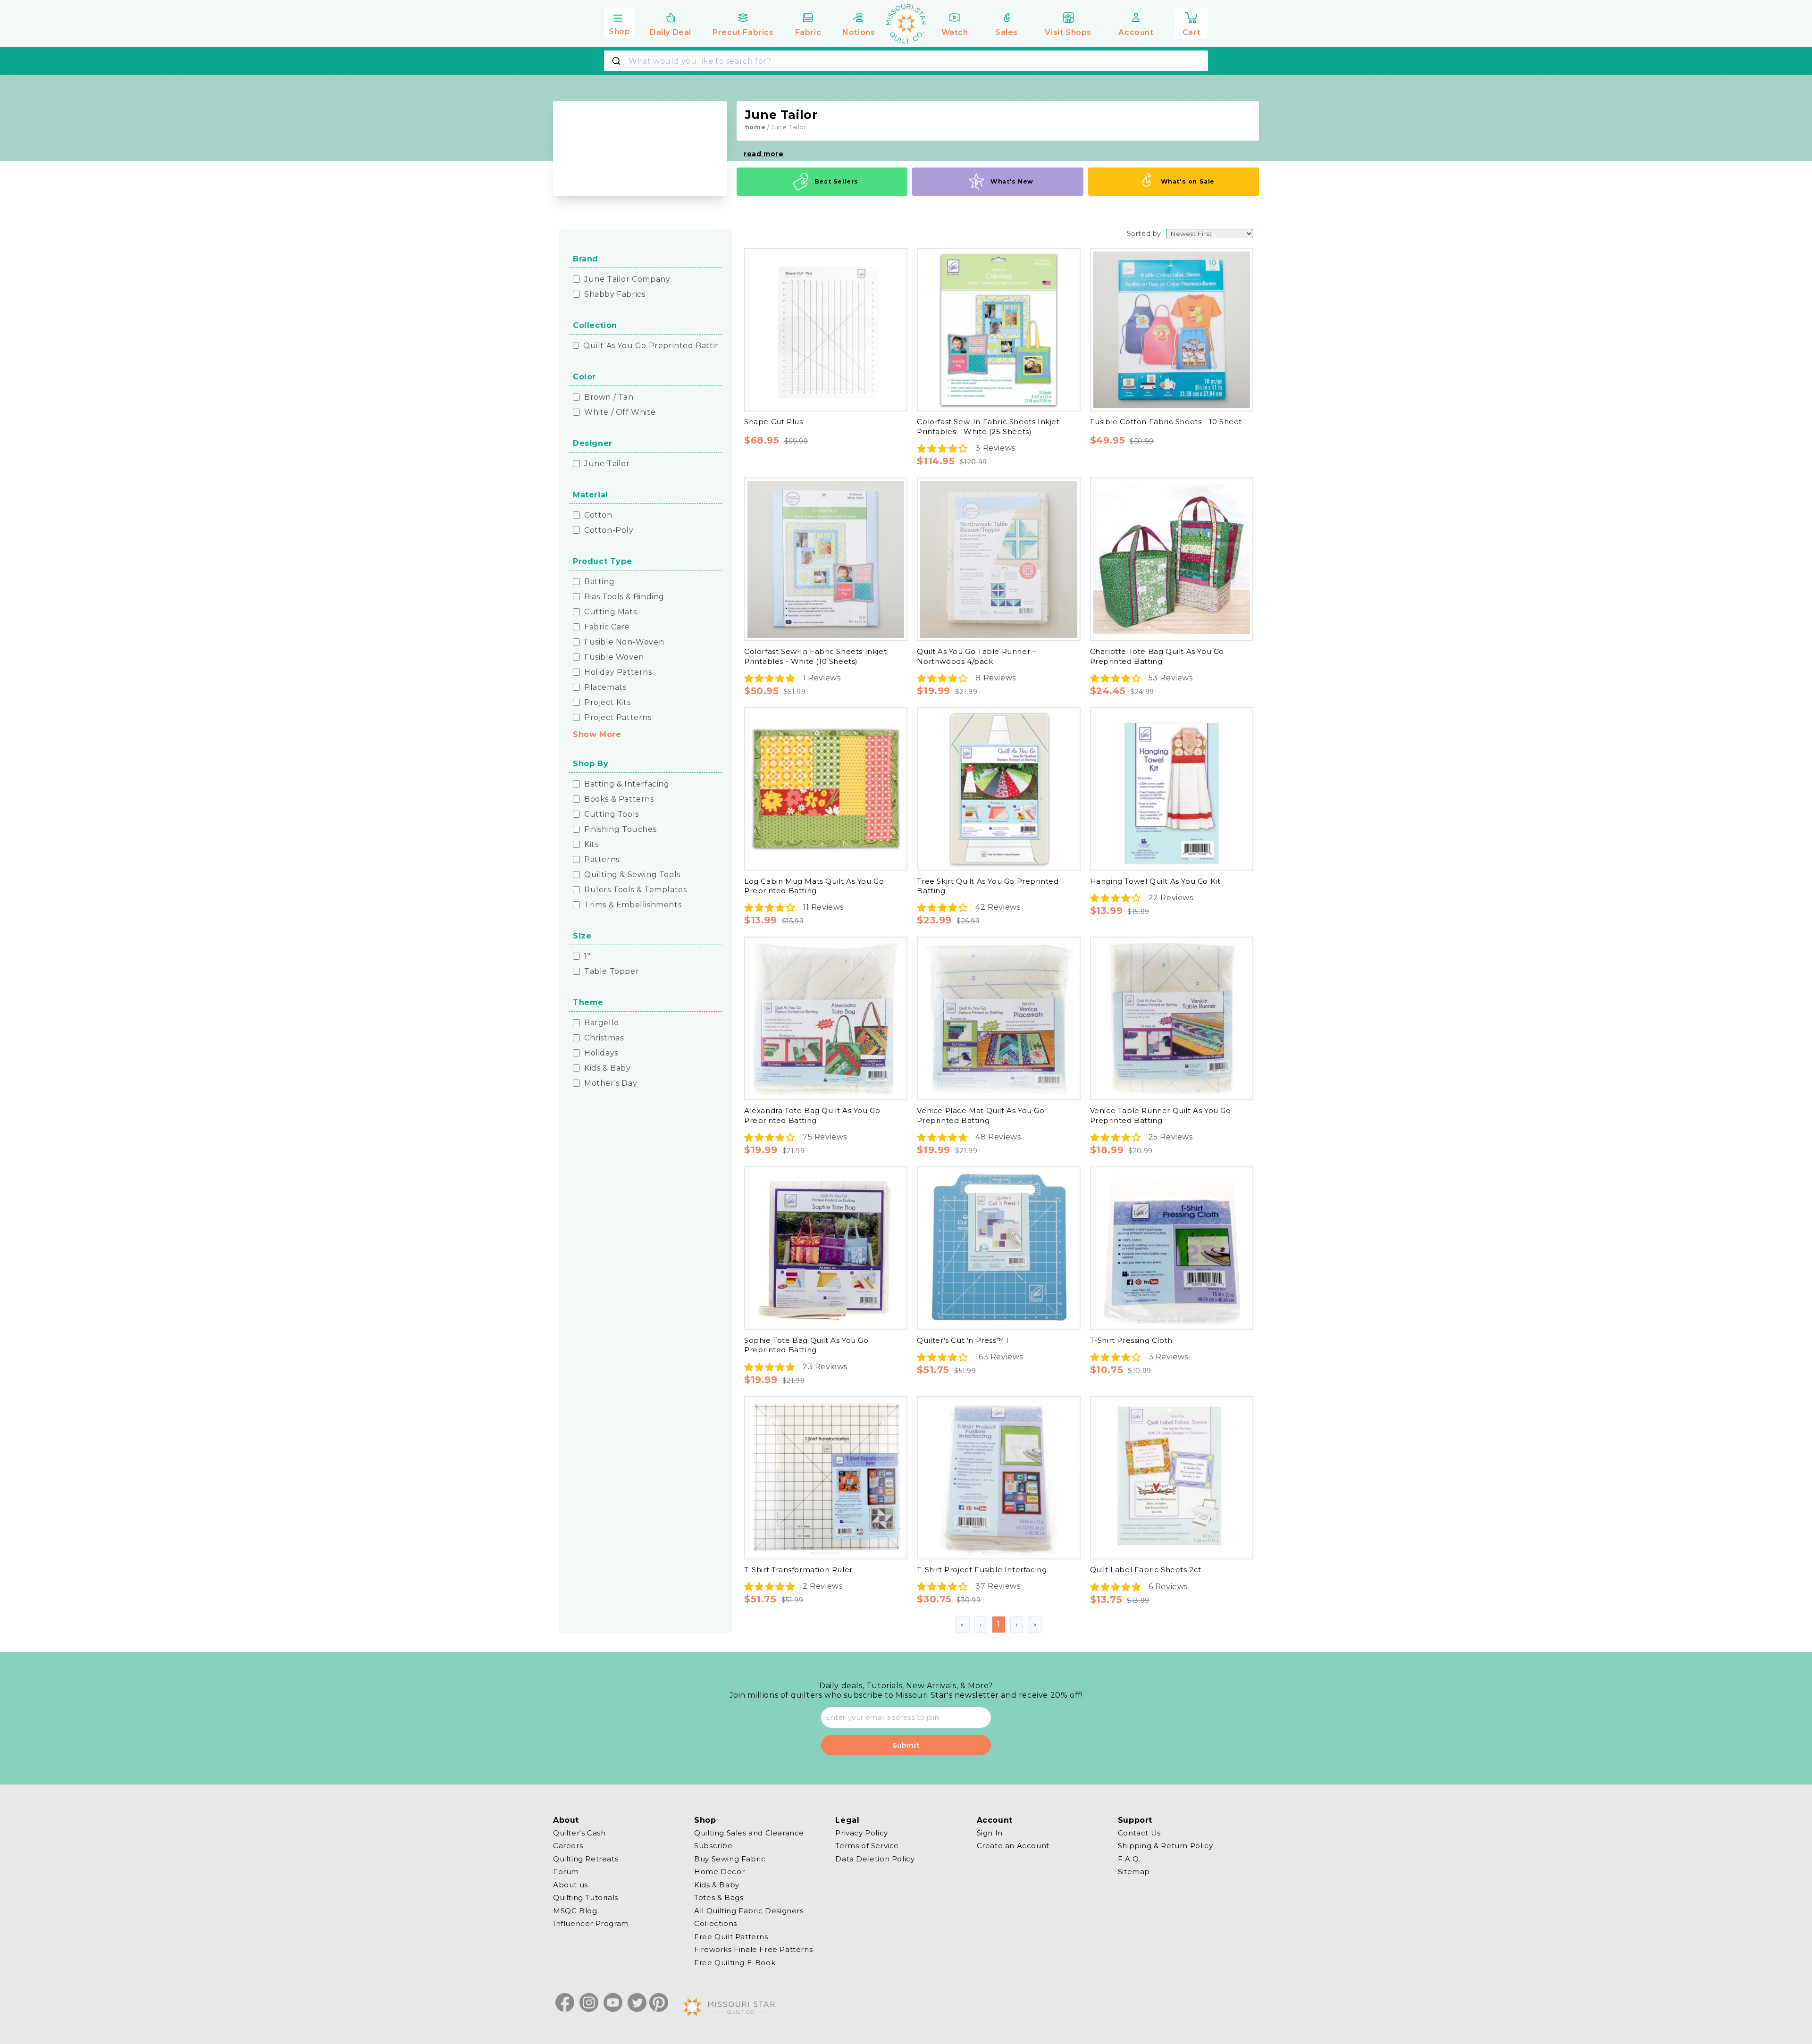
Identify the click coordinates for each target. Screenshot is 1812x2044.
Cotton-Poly (609, 530)
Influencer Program (591, 1923)
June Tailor (607, 464)
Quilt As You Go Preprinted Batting (654, 346)
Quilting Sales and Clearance (749, 1833)
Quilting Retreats (586, 1859)
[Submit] (617, 61)
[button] (619, 22)
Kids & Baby (608, 1068)
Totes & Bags (719, 1897)
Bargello (602, 1023)
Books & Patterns (619, 799)
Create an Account (1013, 1846)
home (755, 127)
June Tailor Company (627, 279)
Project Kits (607, 703)
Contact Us (1139, 1833)
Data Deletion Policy (875, 1859)
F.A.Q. (1129, 1859)
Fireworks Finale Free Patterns (753, 1949)
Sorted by (1144, 234)
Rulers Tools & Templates (635, 890)
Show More (597, 734)
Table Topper (612, 972)
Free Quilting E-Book (735, 1963)
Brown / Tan (609, 397)
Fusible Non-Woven (624, 642)
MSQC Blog (575, 1911)
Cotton (598, 515)
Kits (591, 845)
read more (763, 154)
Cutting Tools (612, 814)
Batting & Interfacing (627, 784)
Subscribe (713, 1846)
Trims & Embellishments (633, 905)
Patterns (602, 860)
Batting (599, 582)
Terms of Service (867, 1846)
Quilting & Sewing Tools (632, 875)
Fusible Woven (614, 657)
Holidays (601, 1053)
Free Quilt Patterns (731, 1937)
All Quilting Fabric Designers (749, 1911)
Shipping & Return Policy (1165, 1846)
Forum (566, 1872)
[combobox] (906, 61)
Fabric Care (607, 627)
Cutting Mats (610, 612)
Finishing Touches (620, 829)
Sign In (990, 1833)
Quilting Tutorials (586, 1897)
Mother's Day (611, 1083)
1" (587, 956)
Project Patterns (618, 718)
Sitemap (1134, 1872)
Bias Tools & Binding (624, 597)
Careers (568, 1846)
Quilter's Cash (579, 1833)
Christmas (604, 1038)
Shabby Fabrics (615, 294)
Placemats (605, 687)
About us (570, 1885)
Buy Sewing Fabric (730, 1859)
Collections (716, 1923)
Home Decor (719, 1872)
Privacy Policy (861, 1833)
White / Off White (620, 412)
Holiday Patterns (618, 672)
